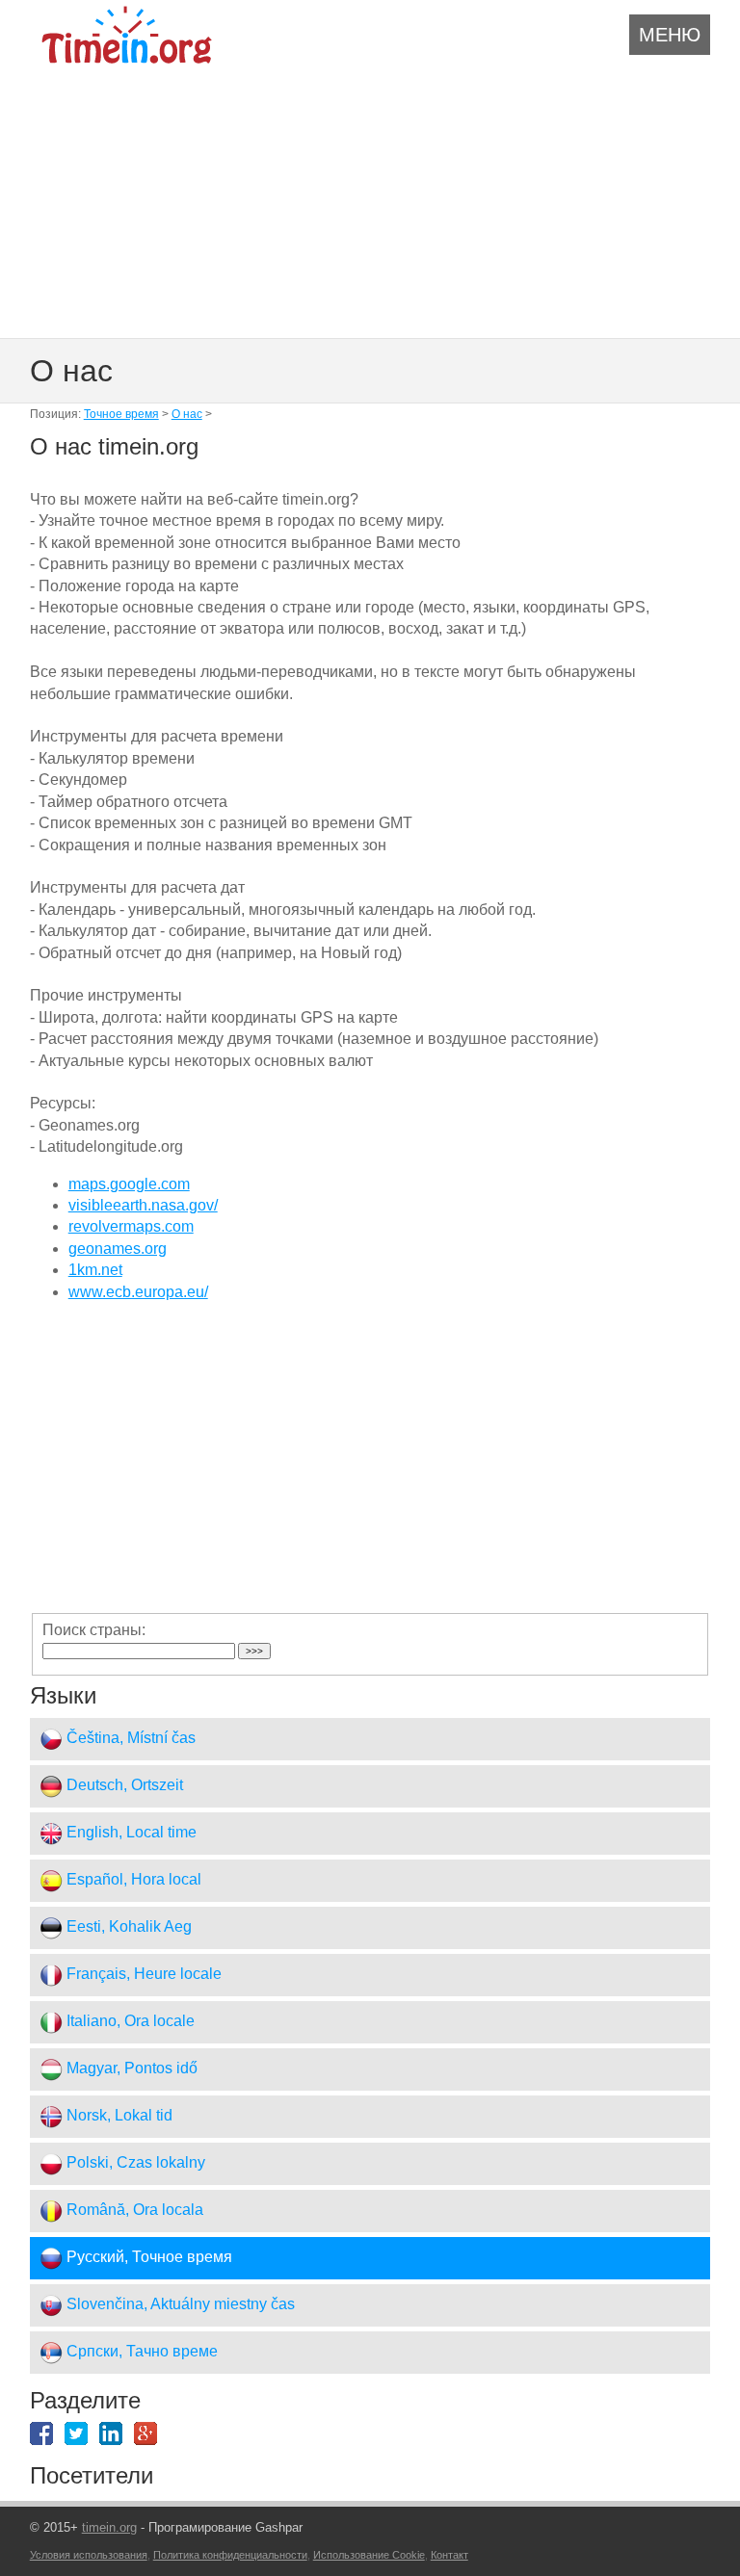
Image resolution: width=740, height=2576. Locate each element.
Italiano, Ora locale (129, 2022)
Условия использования (89, 2555)
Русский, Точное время (147, 2258)
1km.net (95, 1270)
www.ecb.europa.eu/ (138, 1292)
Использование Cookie (369, 2555)
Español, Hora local (132, 1880)
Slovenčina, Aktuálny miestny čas (179, 2305)
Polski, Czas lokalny (134, 2163)
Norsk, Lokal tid (118, 2116)
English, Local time (130, 1833)
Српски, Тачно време (140, 2352)
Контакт (449, 2555)
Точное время (121, 414)
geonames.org (118, 1249)
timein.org (109, 2527)
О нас (187, 414)
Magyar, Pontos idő (130, 2069)
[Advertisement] (370, 199)
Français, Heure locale (142, 1975)
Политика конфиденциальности (230, 2555)
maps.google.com (129, 1184)
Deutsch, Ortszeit (123, 1786)
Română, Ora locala (133, 2211)
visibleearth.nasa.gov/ (143, 1205)
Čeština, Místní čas (129, 1739)
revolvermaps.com (131, 1226)
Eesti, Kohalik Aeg (127, 1927)
